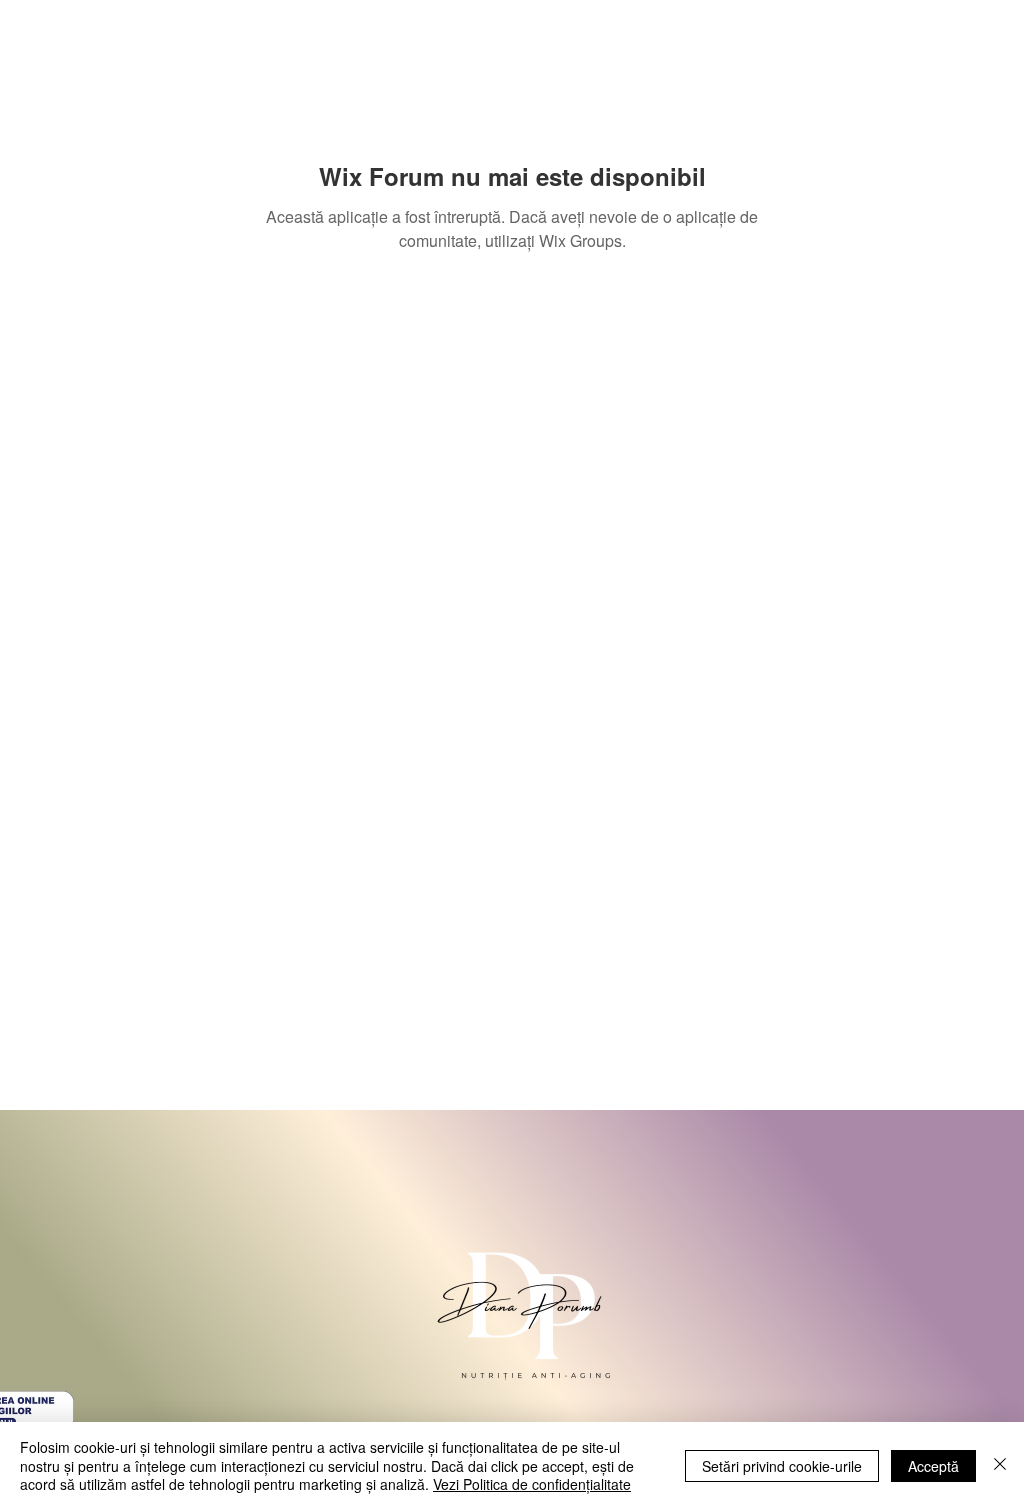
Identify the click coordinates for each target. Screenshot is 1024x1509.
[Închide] (1000, 1465)
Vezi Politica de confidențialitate (532, 1484)
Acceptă (933, 1466)
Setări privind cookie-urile (782, 1466)
